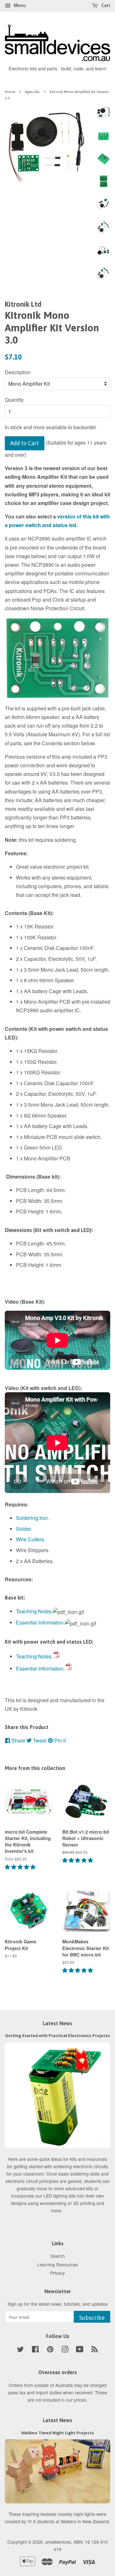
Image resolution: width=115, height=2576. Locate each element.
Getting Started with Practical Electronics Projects (57, 2035)
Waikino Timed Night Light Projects (57, 2433)
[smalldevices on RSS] (95, 2350)
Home (10, 92)
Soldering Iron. (33, 1518)
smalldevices (58, 2542)
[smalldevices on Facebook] (35, 2350)
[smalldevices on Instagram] (65, 2350)
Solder (23, 1529)
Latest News (57, 2023)
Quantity (14, 400)
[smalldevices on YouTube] (80, 2350)
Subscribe (92, 2318)
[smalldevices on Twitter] (20, 2350)
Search (58, 2256)
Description (18, 372)
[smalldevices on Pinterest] (50, 2350)
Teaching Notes (34, 1611)
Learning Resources (57, 2264)
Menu (19, 5)
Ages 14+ (32, 92)
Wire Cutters (30, 1539)
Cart (105, 5)
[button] (21, 1867)
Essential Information (40, 1622)
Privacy (57, 2273)
